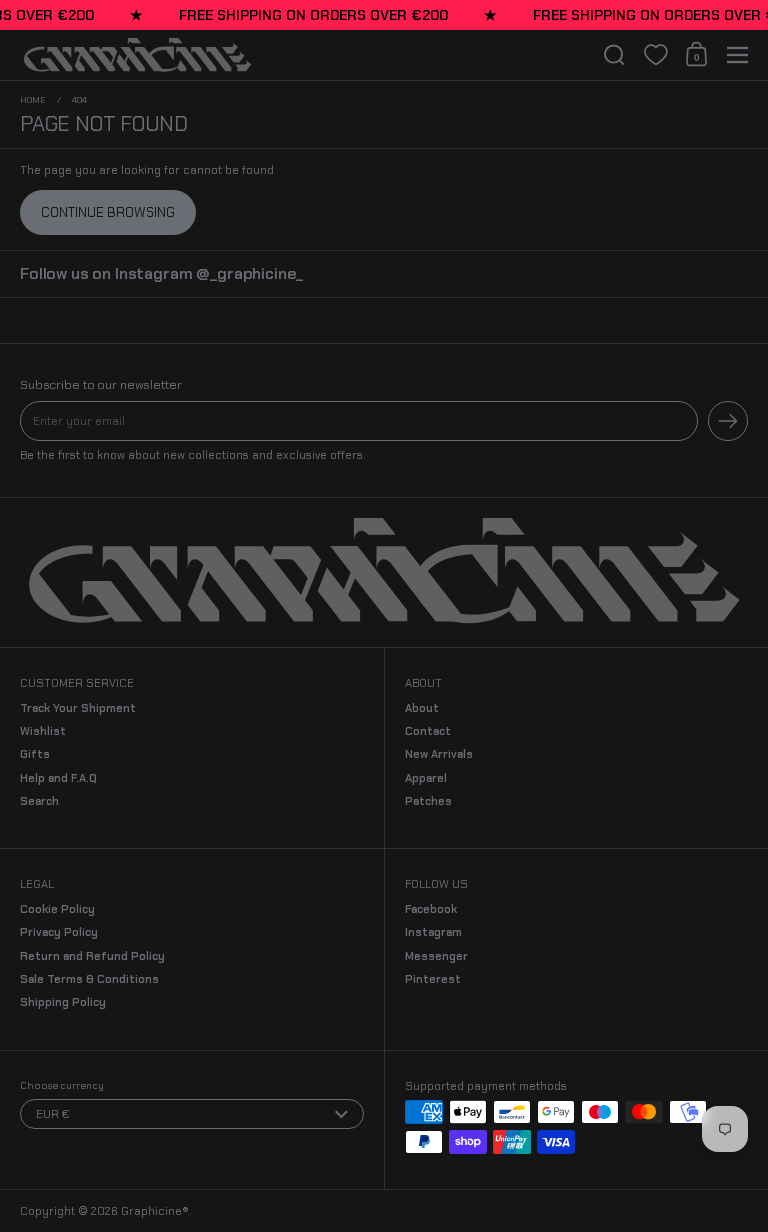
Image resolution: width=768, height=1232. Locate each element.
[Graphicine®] (303, 55)
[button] (614, 55)
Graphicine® (155, 1211)
